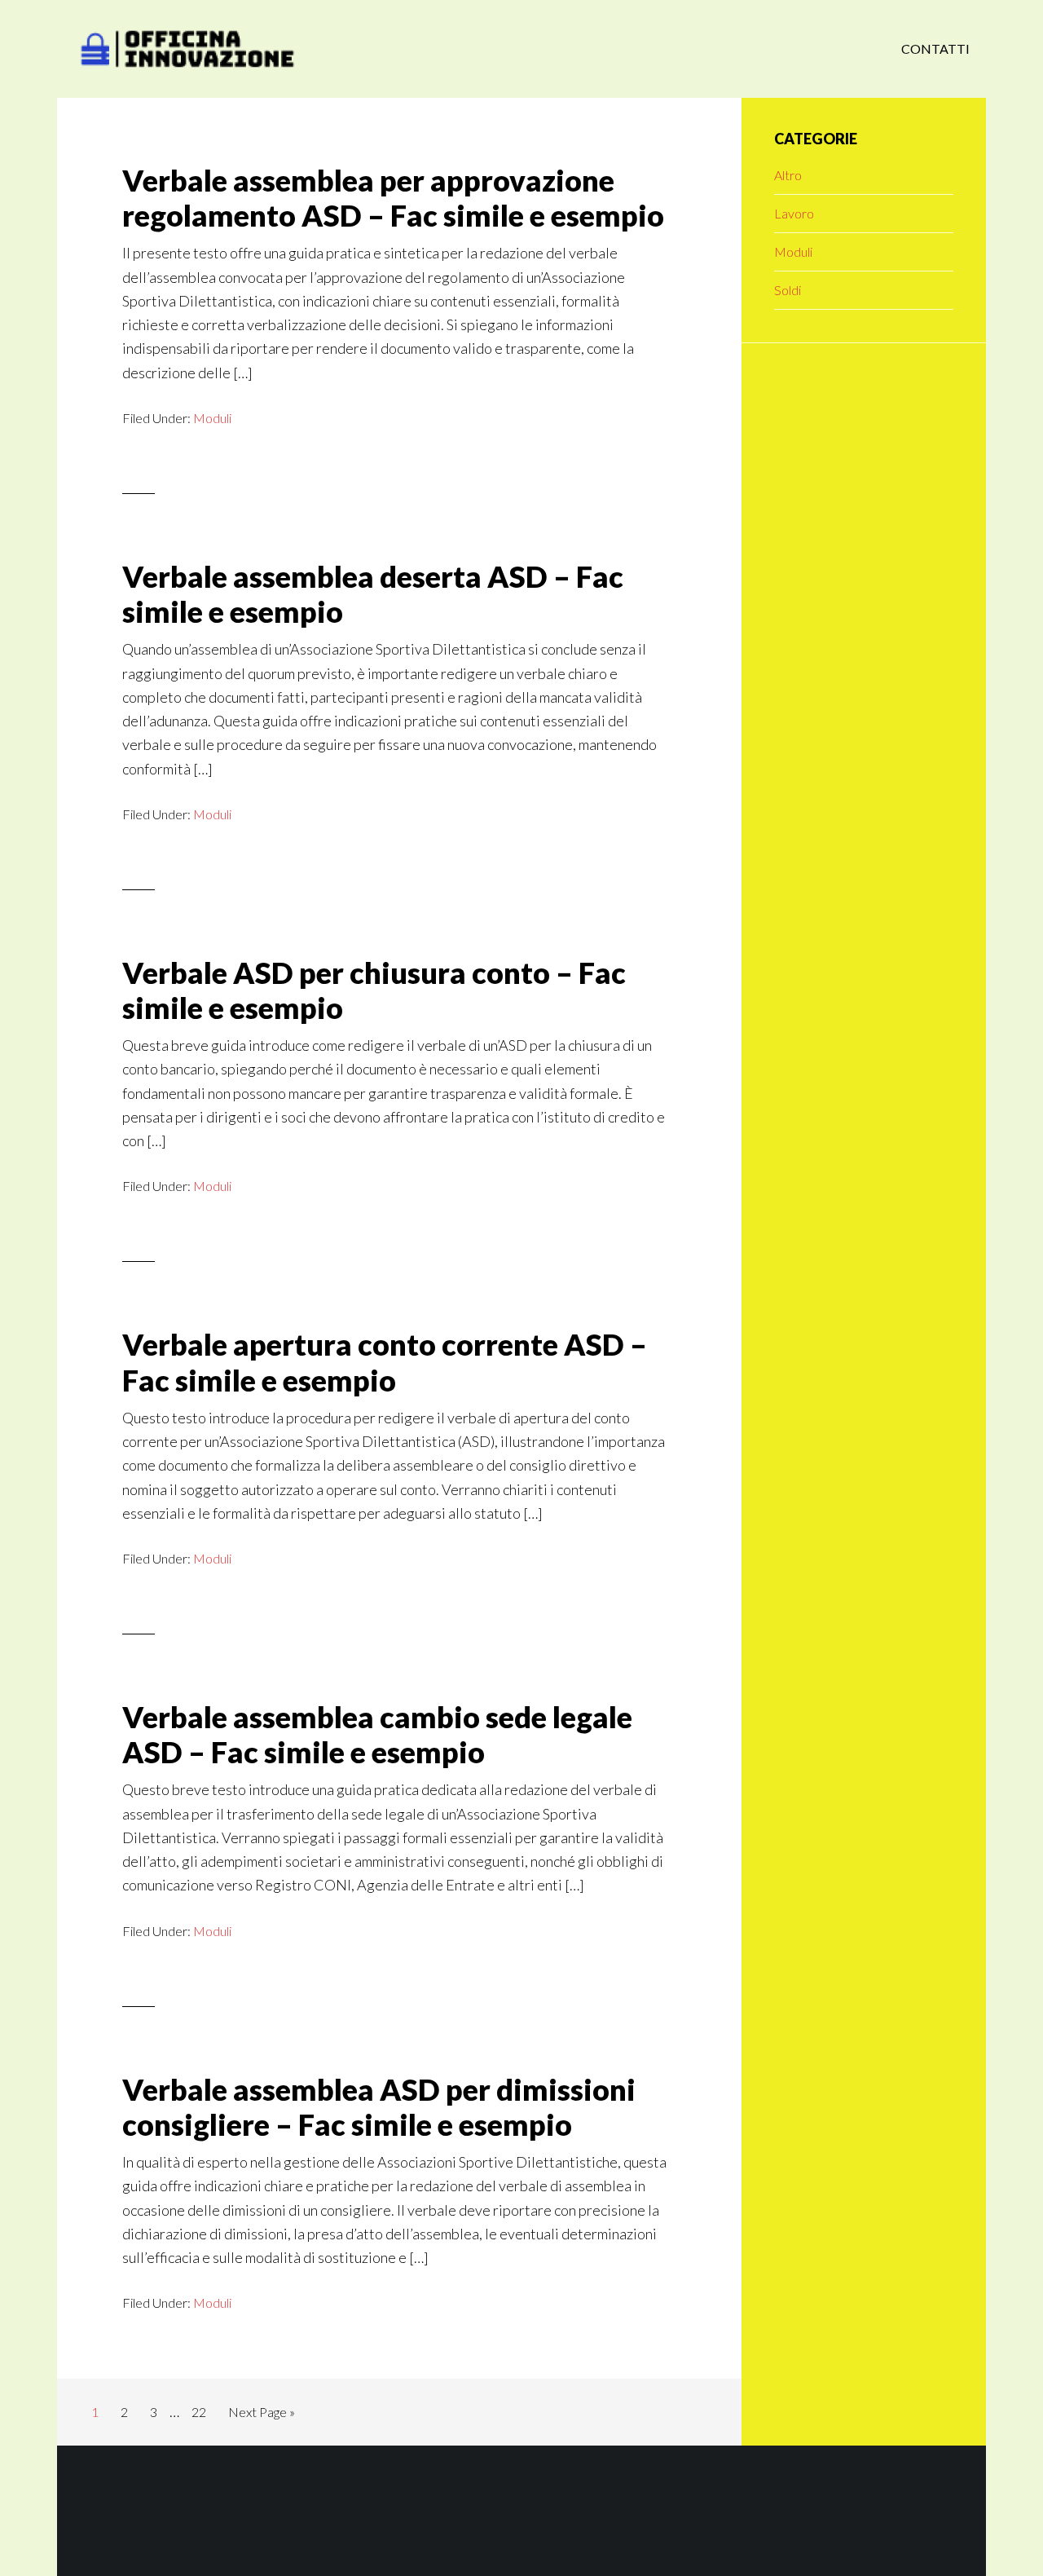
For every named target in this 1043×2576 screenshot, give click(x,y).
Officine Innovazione (187, 49)
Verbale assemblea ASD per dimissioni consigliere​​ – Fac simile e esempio (379, 2107)
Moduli (212, 418)
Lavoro (794, 213)
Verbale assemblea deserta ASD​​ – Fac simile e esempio (373, 594)
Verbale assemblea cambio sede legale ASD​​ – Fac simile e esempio (377, 1734)
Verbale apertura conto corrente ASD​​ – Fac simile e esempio (385, 1362)
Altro (788, 175)
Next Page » (261, 2416)
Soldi (788, 290)
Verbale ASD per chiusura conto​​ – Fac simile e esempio (374, 990)
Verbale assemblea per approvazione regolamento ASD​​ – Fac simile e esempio (393, 198)
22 (203, 2411)
